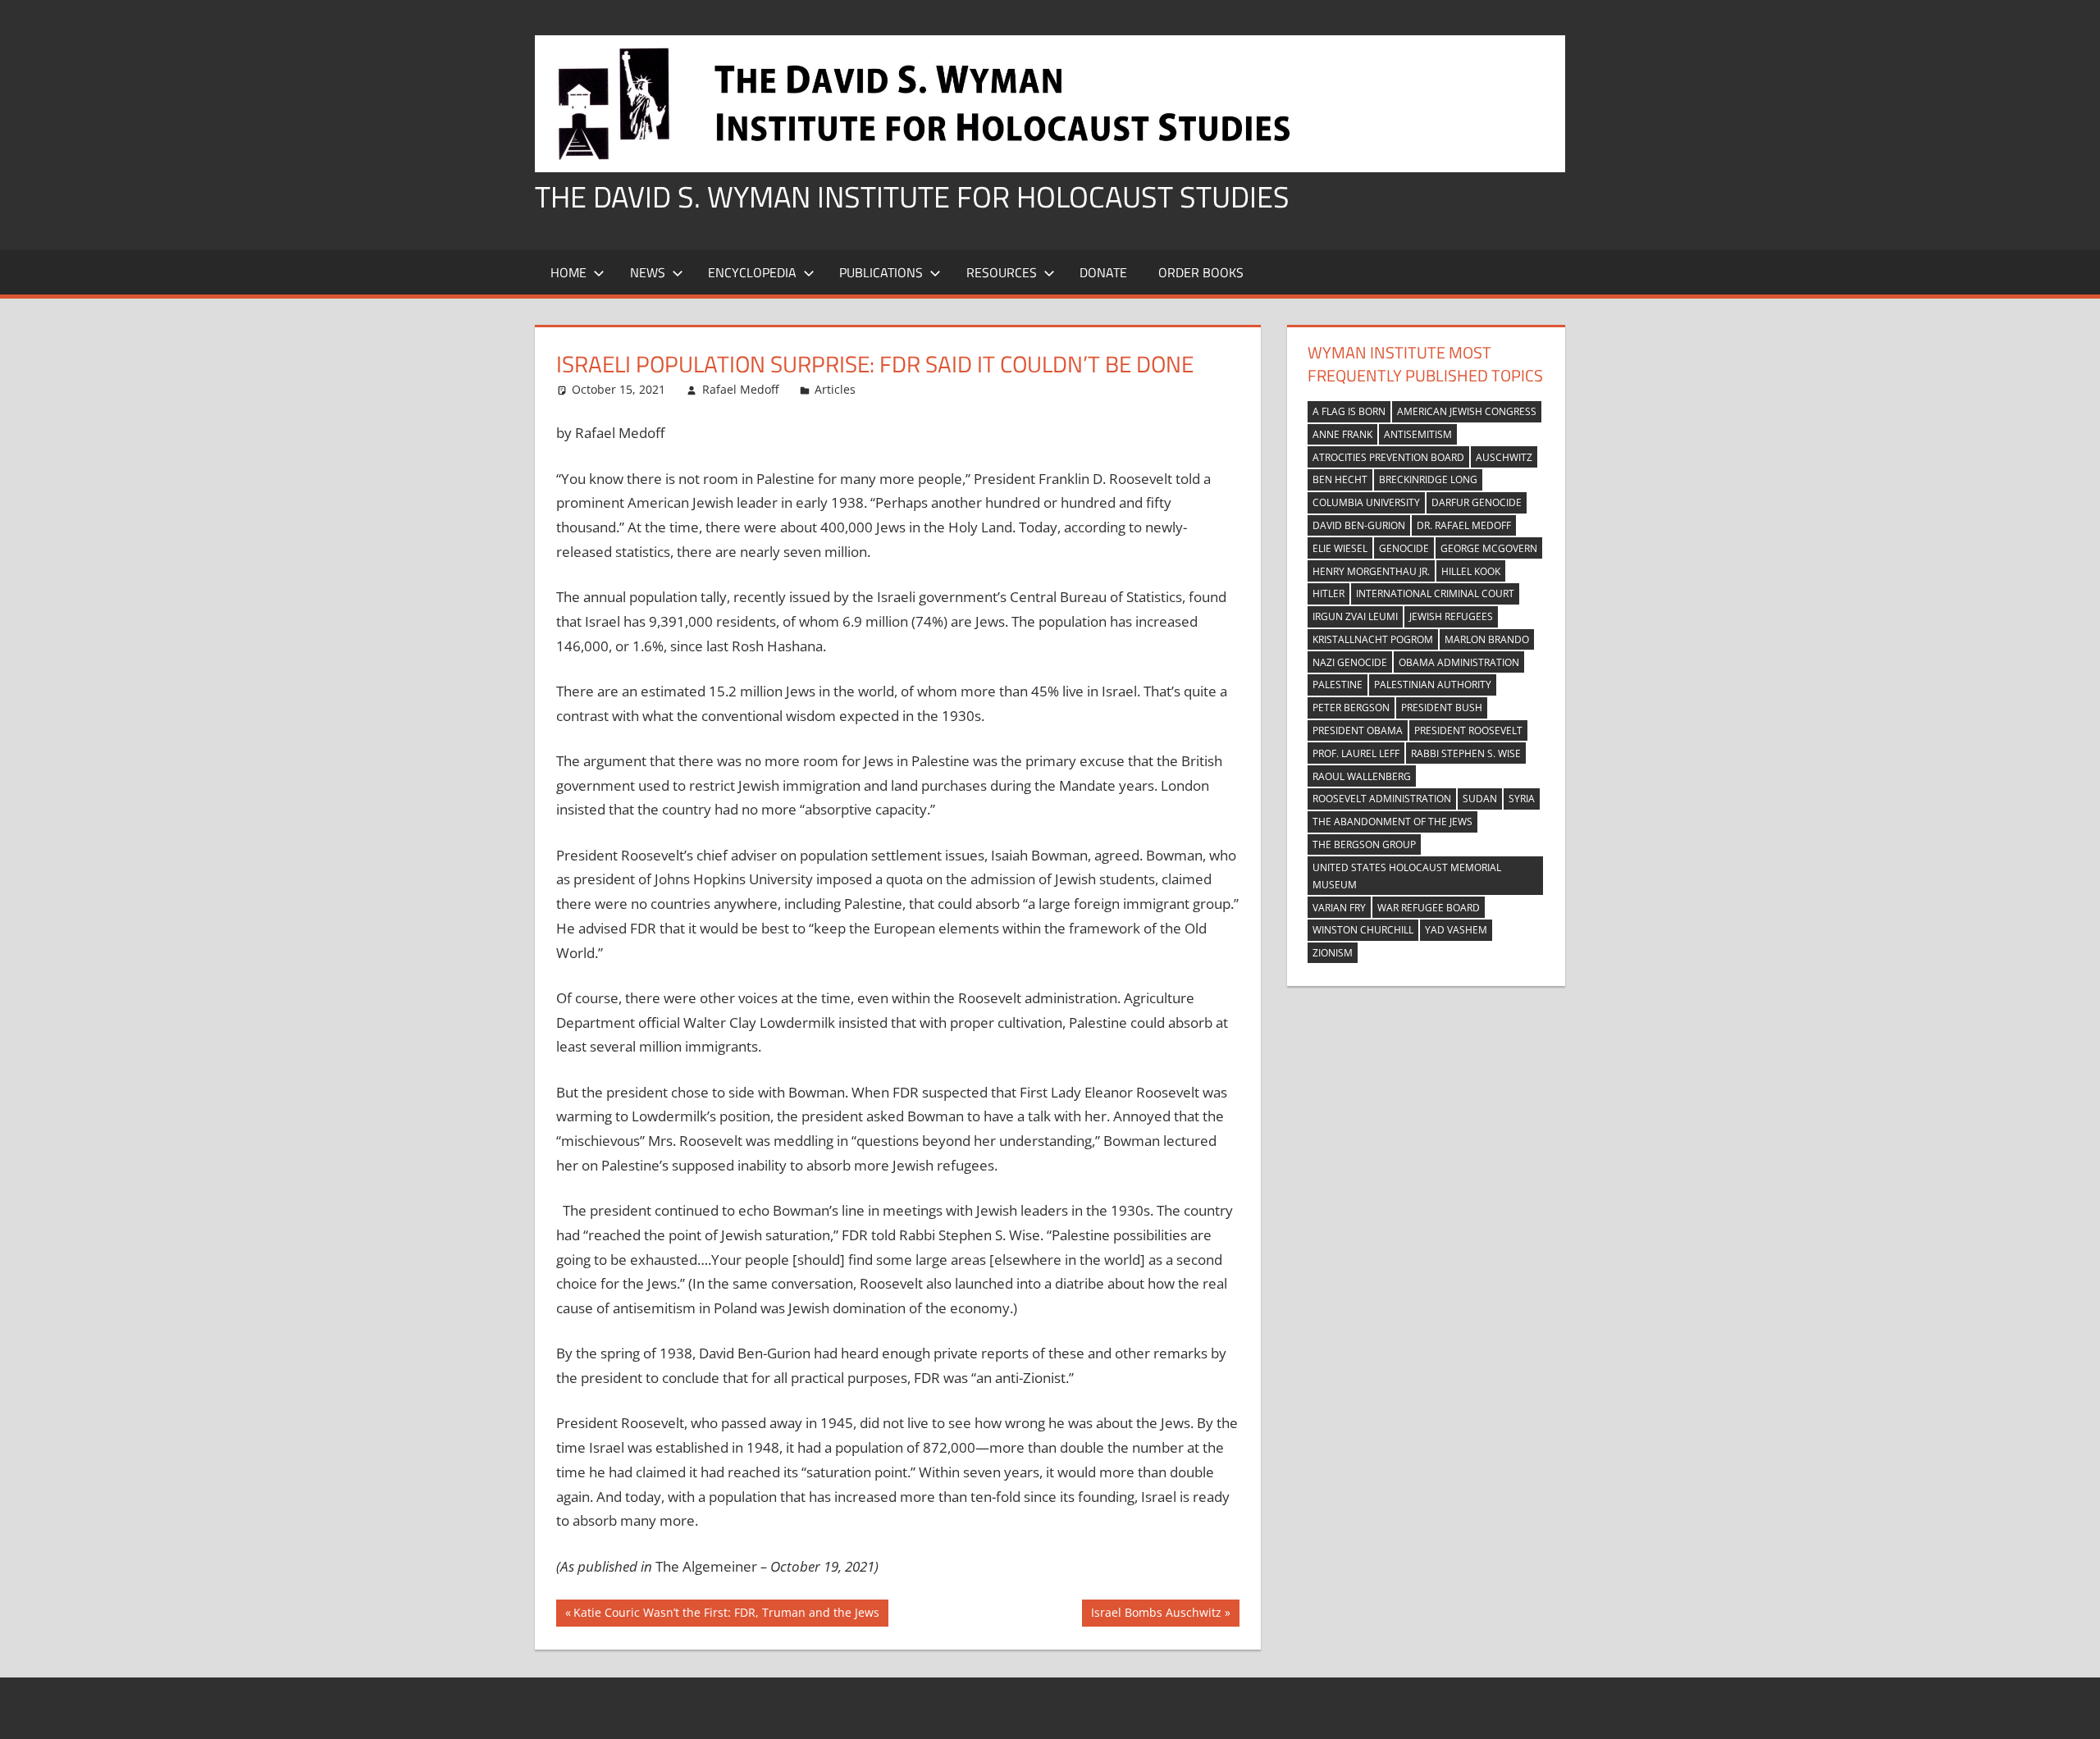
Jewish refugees (1451, 616)
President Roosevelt (1468, 730)
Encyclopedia (752, 272)
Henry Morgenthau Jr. (1371, 571)
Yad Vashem (1456, 930)
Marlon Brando (1487, 639)
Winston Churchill (1363, 930)
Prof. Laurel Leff (1356, 753)
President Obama (1358, 730)
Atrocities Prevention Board (1388, 457)
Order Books (1201, 272)
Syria (1522, 799)
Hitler (1328, 593)
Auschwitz (1504, 457)
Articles (835, 389)
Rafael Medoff (740, 389)
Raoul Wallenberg (1362, 776)
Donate (1103, 272)
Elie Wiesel (1340, 548)
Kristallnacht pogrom (1373, 639)
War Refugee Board (1429, 908)
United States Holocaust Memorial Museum (1407, 876)
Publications (881, 272)
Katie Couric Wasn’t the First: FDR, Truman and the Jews (726, 1615)
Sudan (1480, 799)
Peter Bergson (1351, 707)
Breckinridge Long (1428, 479)
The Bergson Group (1364, 844)
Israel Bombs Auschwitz (1156, 1615)
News (648, 272)
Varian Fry (1339, 908)
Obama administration (1459, 662)
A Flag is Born (1349, 411)
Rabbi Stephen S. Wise (1466, 753)
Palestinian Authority (1433, 685)
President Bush (1442, 707)
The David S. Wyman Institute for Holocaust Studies (912, 196)
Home (568, 272)
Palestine (1338, 685)
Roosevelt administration (1382, 799)
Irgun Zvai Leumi (1355, 616)
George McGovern (1489, 548)
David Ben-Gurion (1359, 525)
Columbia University (1366, 502)
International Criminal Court (1435, 593)
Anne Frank (1342, 434)
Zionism (1333, 953)
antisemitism (1418, 434)
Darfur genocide (1477, 502)
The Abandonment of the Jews (1392, 822)
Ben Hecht (1340, 479)
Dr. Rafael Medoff (1464, 525)
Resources (1002, 272)
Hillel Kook (1471, 571)
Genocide (1404, 548)
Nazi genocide (1350, 662)
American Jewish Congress (1467, 411)
